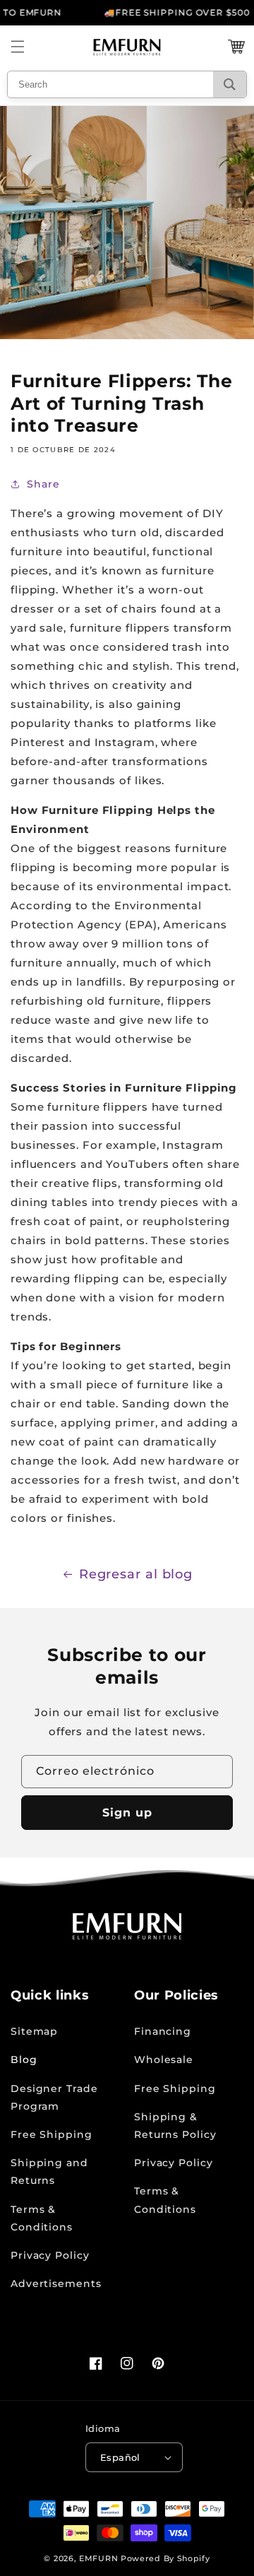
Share (43, 484)
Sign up (127, 1813)
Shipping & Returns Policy (175, 2126)
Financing (163, 2031)
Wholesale (164, 2060)
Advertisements (56, 2283)
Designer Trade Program (54, 2097)
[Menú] (18, 47)
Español (120, 2457)
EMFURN (98, 2558)
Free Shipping (52, 2134)
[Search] (230, 84)
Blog (24, 2060)
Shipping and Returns (49, 2172)
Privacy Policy (50, 2255)
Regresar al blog (136, 1574)
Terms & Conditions (42, 2218)
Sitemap (34, 2031)
